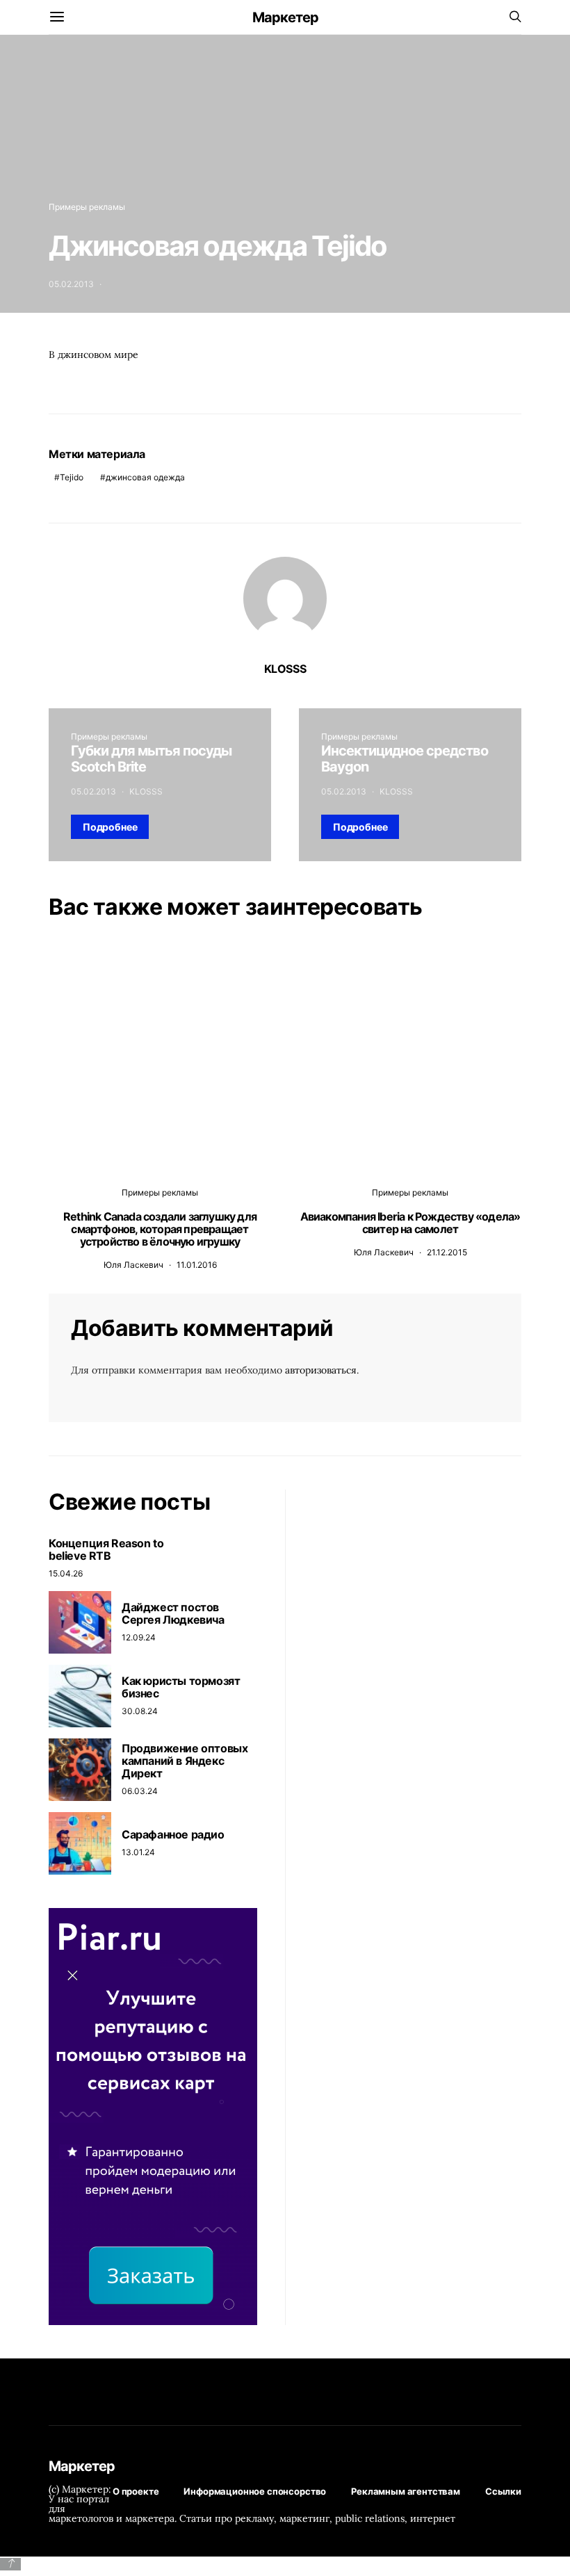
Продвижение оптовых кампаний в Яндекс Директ (185, 1761)
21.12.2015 (447, 1252)
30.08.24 (140, 1711)
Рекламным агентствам (406, 2491)
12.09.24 (139, 1637)
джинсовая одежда (145, 477)
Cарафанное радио (173, 1834)
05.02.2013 (71, 284)
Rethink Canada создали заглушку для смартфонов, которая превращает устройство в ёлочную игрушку (160, 1229)
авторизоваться (321, 1370)
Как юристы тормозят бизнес (181, 1687)
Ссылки (503, 2491)
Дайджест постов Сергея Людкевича (173, 1613)
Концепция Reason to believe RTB (106, 1549)
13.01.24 (138, 1852)
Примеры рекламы (87, 207)
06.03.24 (140, 1791)
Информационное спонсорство (255, 2491)
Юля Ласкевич (133, 1265)
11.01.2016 (197, 1265)
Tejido (72, 477)
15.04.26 (66, 1573)
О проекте (136, 2491)
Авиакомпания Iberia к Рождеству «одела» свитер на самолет (410, 1223)
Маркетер (285, 17)
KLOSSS (285, 669)
